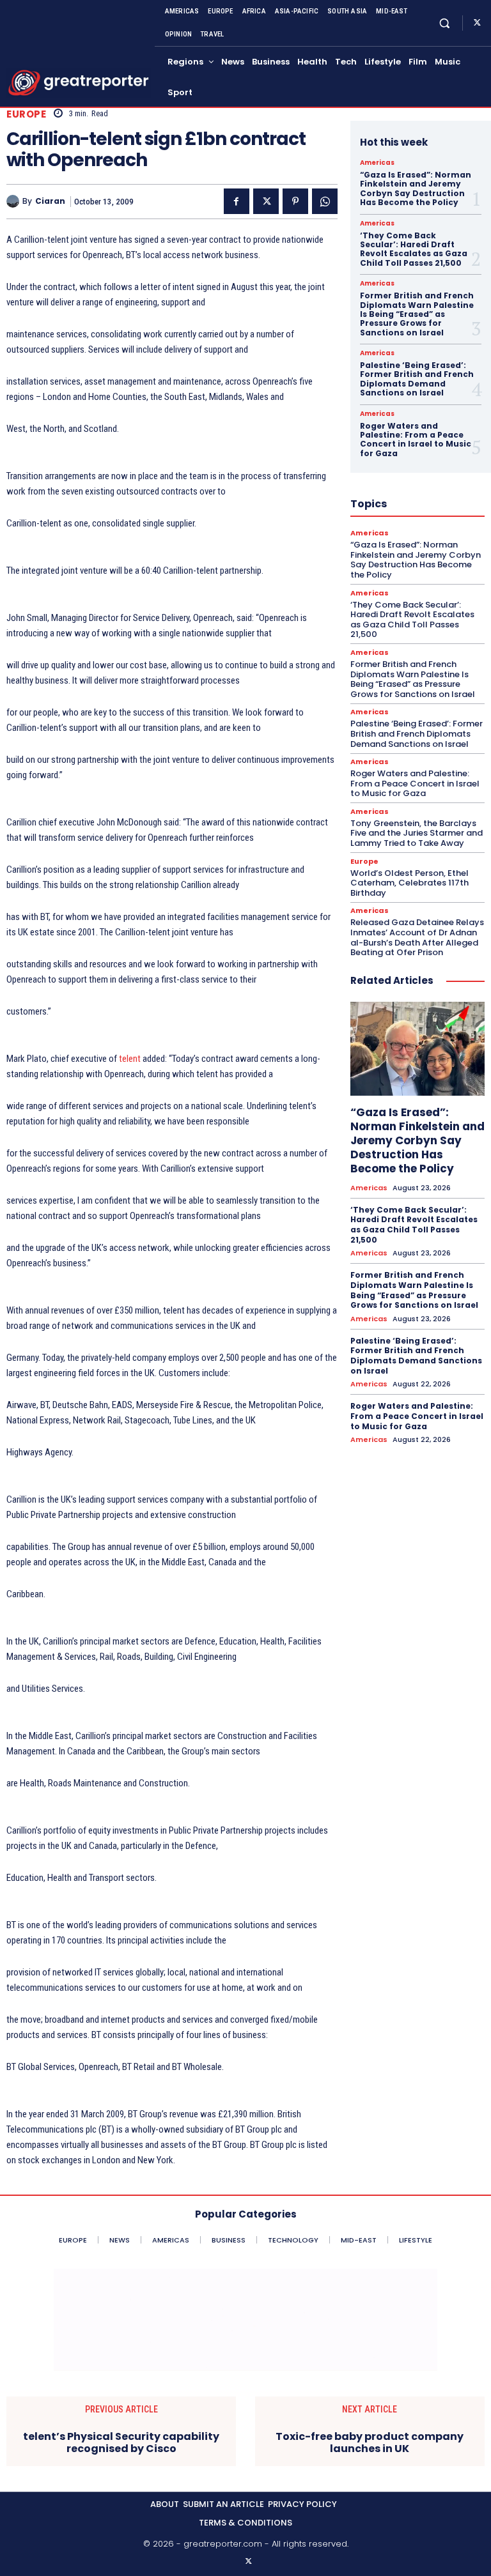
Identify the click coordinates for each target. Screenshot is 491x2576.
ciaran (50, 201)
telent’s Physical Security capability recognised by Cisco (121, 2442)
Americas (377, 163)
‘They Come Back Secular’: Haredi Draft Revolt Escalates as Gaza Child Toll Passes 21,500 (414, 249)
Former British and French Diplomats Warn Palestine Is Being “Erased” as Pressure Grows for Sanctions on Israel (417, 314)
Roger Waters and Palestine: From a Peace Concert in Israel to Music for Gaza (416, 440)
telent (130, 1059)
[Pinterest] (295, 201)
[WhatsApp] (325, 201)
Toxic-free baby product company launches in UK (370, 2442)
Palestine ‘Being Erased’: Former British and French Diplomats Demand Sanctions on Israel (417, 379)
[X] (477, 23)
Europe (26, 114)
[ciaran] (14, 201)
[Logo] (79, 83)
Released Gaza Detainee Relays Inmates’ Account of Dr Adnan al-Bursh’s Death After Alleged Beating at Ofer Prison (417, 937)
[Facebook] (237, 201)
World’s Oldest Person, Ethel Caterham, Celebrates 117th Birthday (409, 883)
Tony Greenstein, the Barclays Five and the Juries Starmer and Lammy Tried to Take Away (417, 833)
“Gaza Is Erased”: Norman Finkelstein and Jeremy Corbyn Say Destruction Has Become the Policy (416, 188)
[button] (445, 23)
